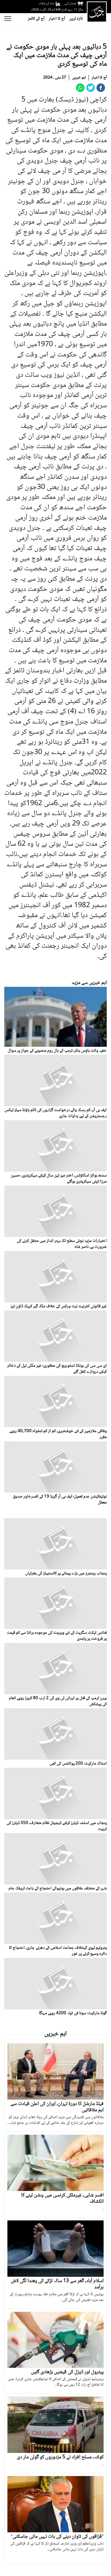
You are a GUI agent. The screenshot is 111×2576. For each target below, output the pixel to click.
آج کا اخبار (57, 19)
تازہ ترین (76, 19)
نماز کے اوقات (46, 4)
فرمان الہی (70, 4)
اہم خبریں (79, 78)
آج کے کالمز (36, 19)
